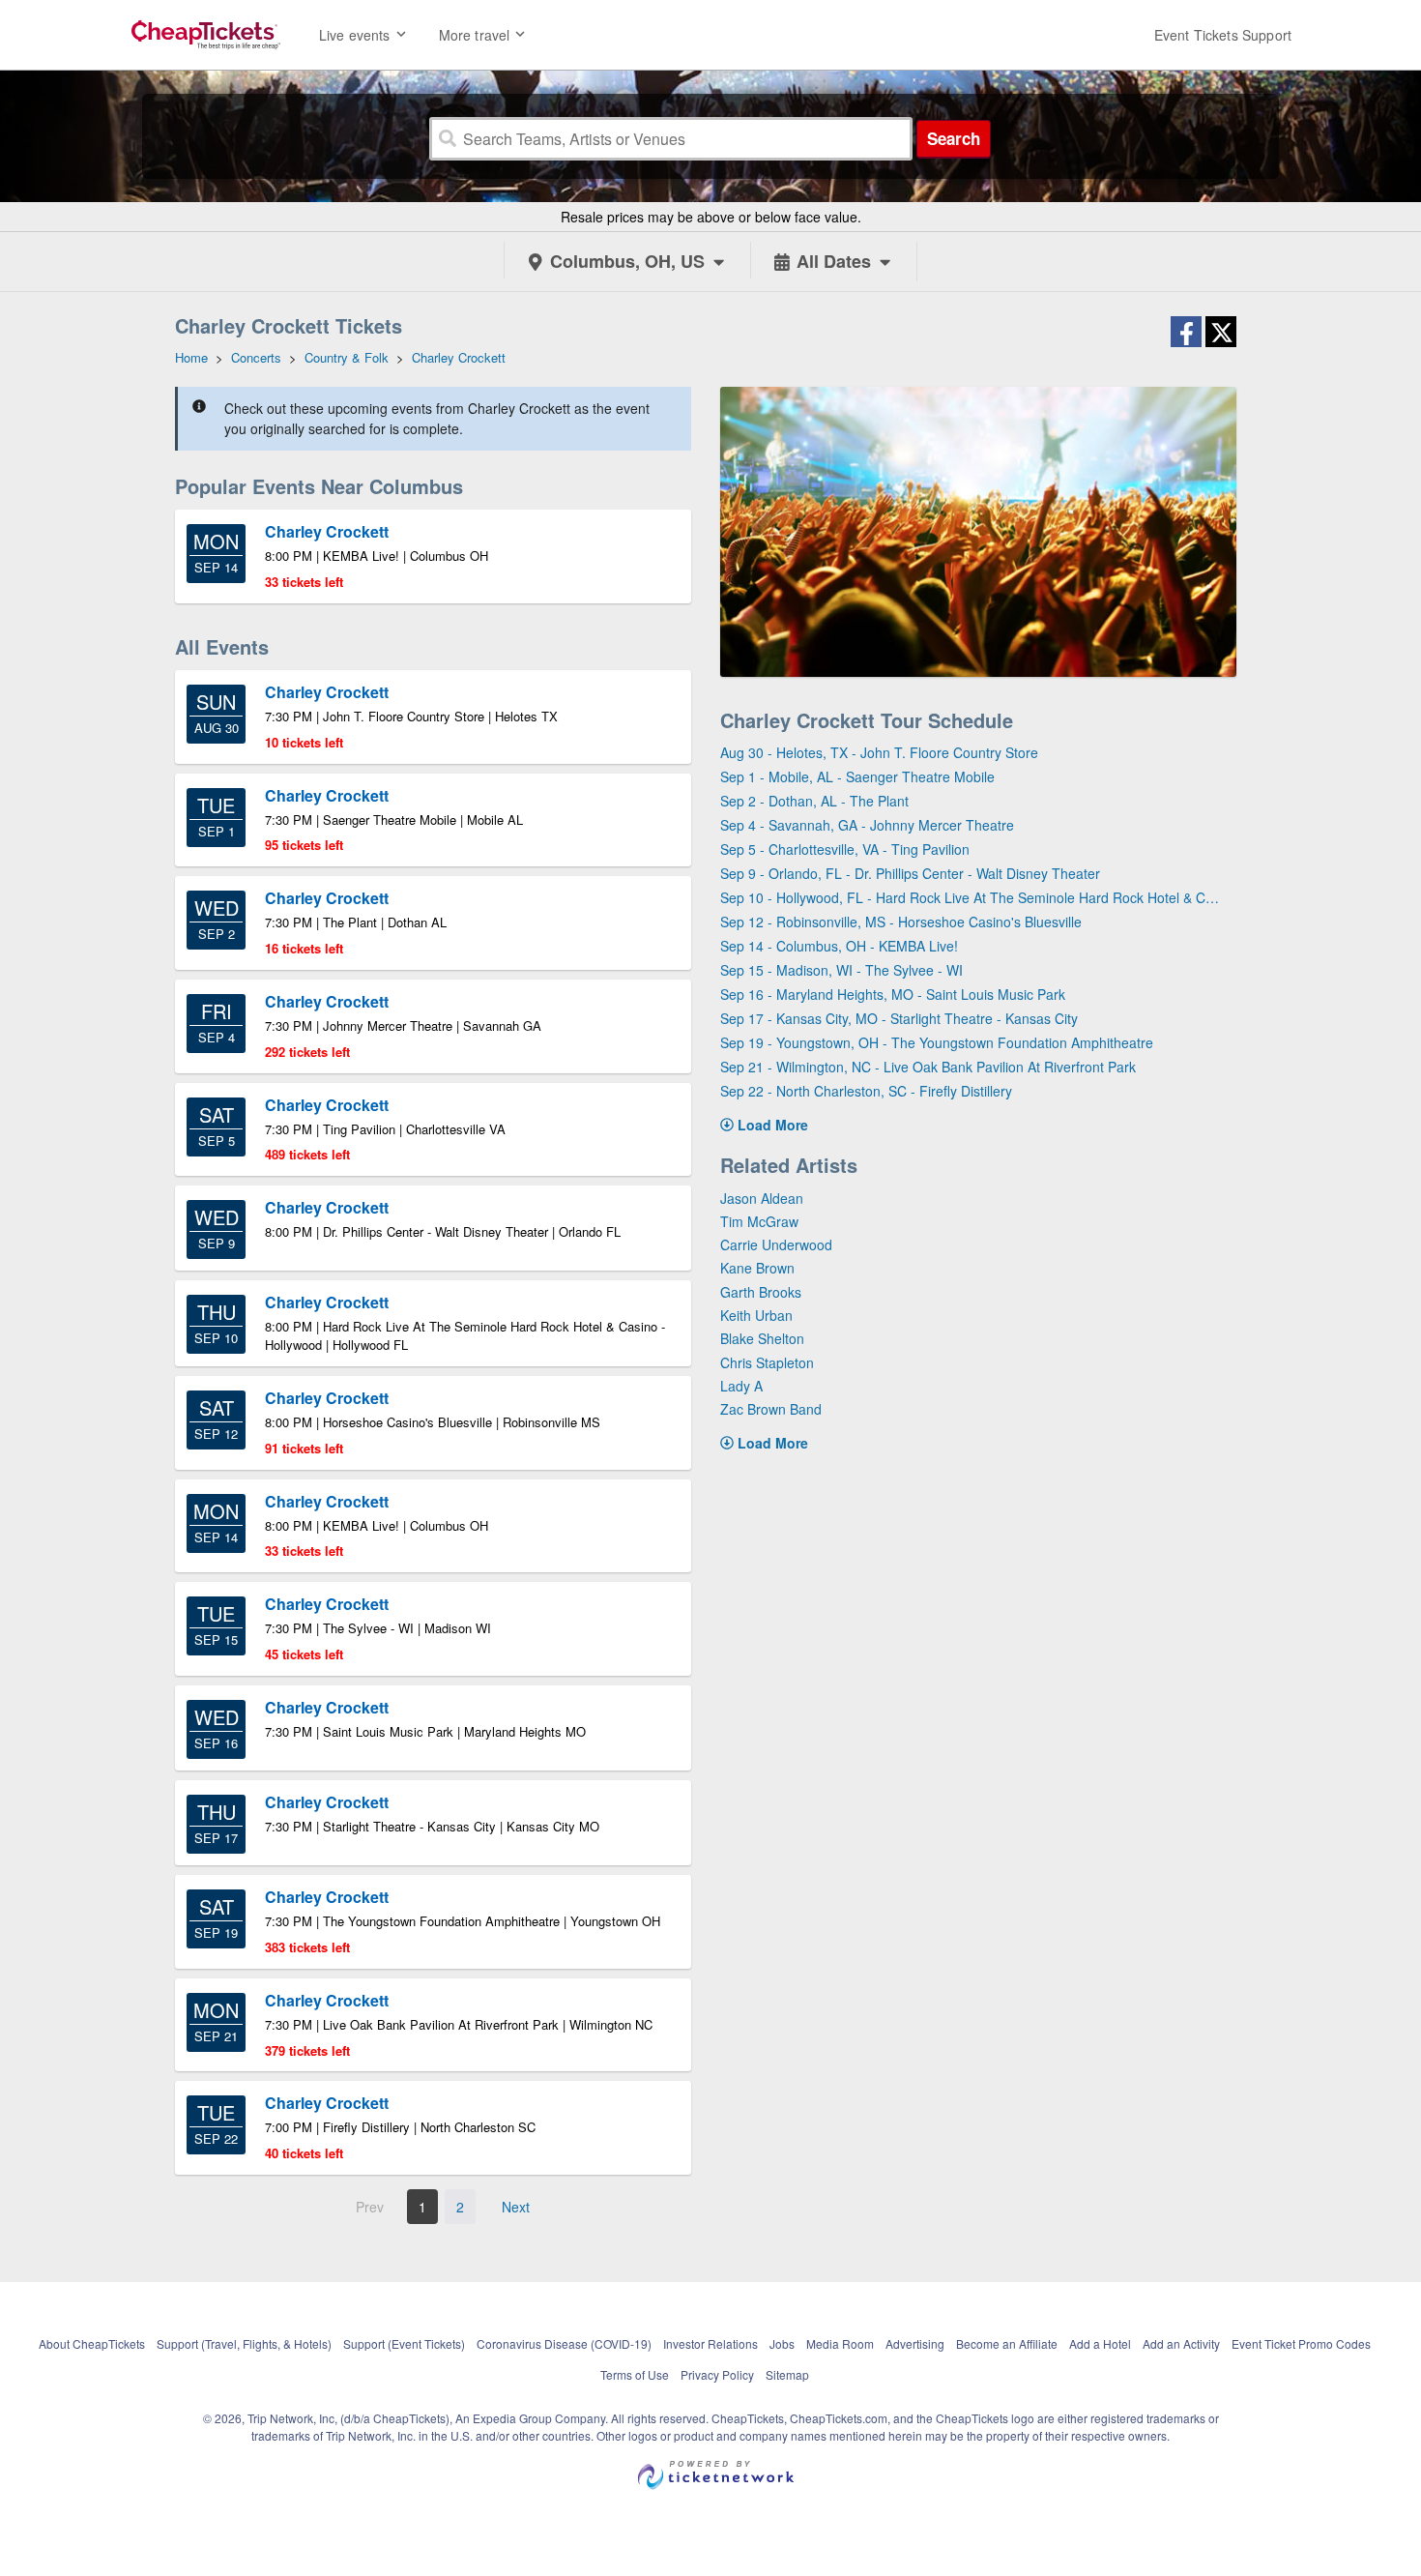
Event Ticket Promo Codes (1301, 2343)
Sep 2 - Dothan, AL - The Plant (814, 801)
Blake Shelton (762, 1338)
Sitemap (787, 2374)
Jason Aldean (762, 1198)
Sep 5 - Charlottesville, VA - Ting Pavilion (845, 849)
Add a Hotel (1100, 2343)
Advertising (915, 2343)
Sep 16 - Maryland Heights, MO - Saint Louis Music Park (893, 994)
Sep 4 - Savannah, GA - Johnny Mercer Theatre (867, 825)
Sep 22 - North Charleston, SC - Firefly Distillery (866, 1091)
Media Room (840, 2343)
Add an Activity (1181, 2343)
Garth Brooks (761, 1292)
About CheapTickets (92, 2343)
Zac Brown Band (771, 1409)
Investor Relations (710, 2343)
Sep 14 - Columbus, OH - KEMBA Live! (839, 946)
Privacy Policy (717, 2374)
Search (954, 138)
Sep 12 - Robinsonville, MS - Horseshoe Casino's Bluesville (901, 922)
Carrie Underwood (776, 1244)
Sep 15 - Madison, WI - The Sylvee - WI (841, 970)
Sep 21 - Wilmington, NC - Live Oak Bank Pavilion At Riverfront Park (928, 1067)
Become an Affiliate (1007, 2343)
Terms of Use (635, 2374)
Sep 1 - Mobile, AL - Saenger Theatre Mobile (857, 776)
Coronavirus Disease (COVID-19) (564, 2343)
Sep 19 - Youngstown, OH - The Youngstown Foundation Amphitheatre (937, 1042)
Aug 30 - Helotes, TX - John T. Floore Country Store (879, 752)
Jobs (782, 2343)
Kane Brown (757, 1268)
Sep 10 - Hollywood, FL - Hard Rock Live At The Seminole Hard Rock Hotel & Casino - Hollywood (971, 897)
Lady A (741, 1386)
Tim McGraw (759, 1221)
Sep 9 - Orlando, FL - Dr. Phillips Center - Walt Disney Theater (910, 873)
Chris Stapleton (767, 1362)
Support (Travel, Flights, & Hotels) (244, 2343)
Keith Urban (756, 1315)
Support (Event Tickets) (404, 2343)
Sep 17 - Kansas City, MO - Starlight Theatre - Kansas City (899, 1018)
